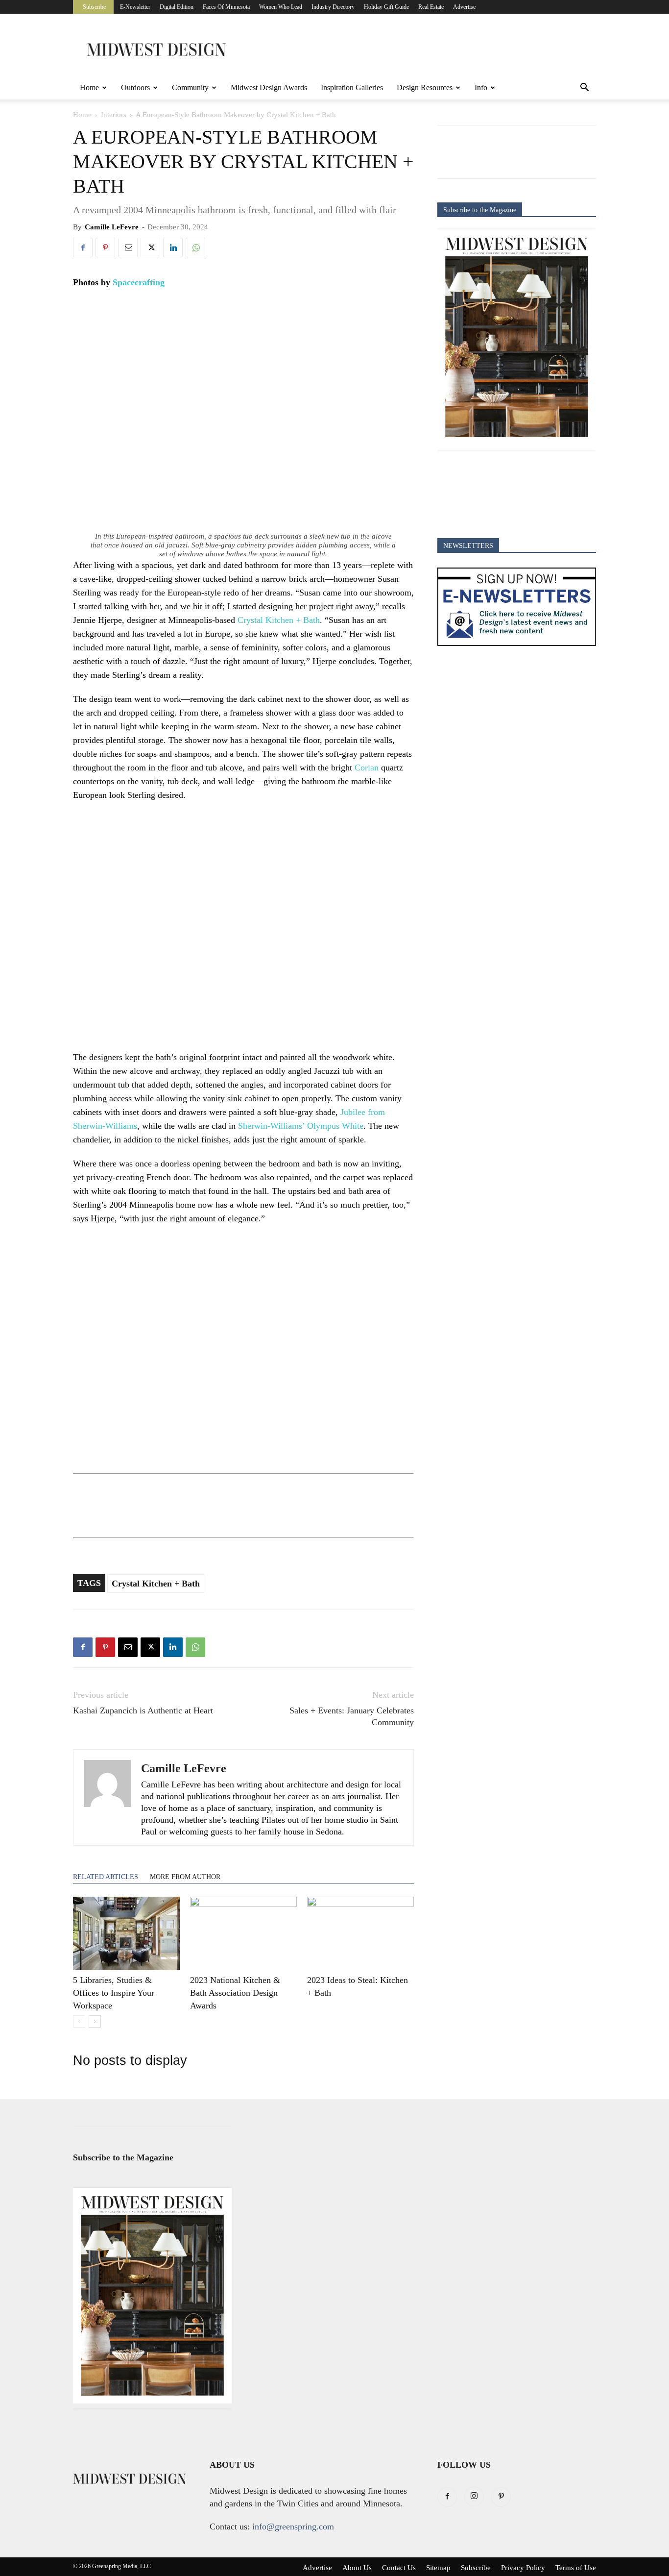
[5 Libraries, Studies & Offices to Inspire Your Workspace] (126, 1933)
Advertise (464, 7)
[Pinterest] (105, 248)
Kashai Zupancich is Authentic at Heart (143, 1710)
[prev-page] (79, 2021)
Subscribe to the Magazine (480, 210)
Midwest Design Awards (269, 87)
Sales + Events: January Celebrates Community (352, 1716)
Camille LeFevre (112, 227)
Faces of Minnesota (226, 7)
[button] (584, 88)
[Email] (128, 248)
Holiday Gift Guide (386, 7)
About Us (357, 2568)
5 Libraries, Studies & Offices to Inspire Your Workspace (114, 1993)
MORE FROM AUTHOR (185, 1877)
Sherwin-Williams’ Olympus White (301, 1126)
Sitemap (438, 2568)
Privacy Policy (523, 2568)
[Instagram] (474, 2497)
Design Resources (425, 87)
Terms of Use (576, 2568)
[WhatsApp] (195, 248)
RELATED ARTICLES (106, 1877)
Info (481, 87)
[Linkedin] (173, 248)
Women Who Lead (281, 7)
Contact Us (399, 2568)
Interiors (114, 115)
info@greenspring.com (293, 2526)
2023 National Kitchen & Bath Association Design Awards (235, 1993)
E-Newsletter (135, 7)
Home (89, 87)
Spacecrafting (139, 282)
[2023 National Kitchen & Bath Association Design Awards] (243, 1933)
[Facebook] (83, 248)
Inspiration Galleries (352, 87)
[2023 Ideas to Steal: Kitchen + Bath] (360, 1933)
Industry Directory (333, 7)
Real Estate (431, 7)
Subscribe (94, 7)
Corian (367, 768)
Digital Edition (177, 7)
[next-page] (95, 2021)
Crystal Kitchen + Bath (279, 620)
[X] (150, 248)
